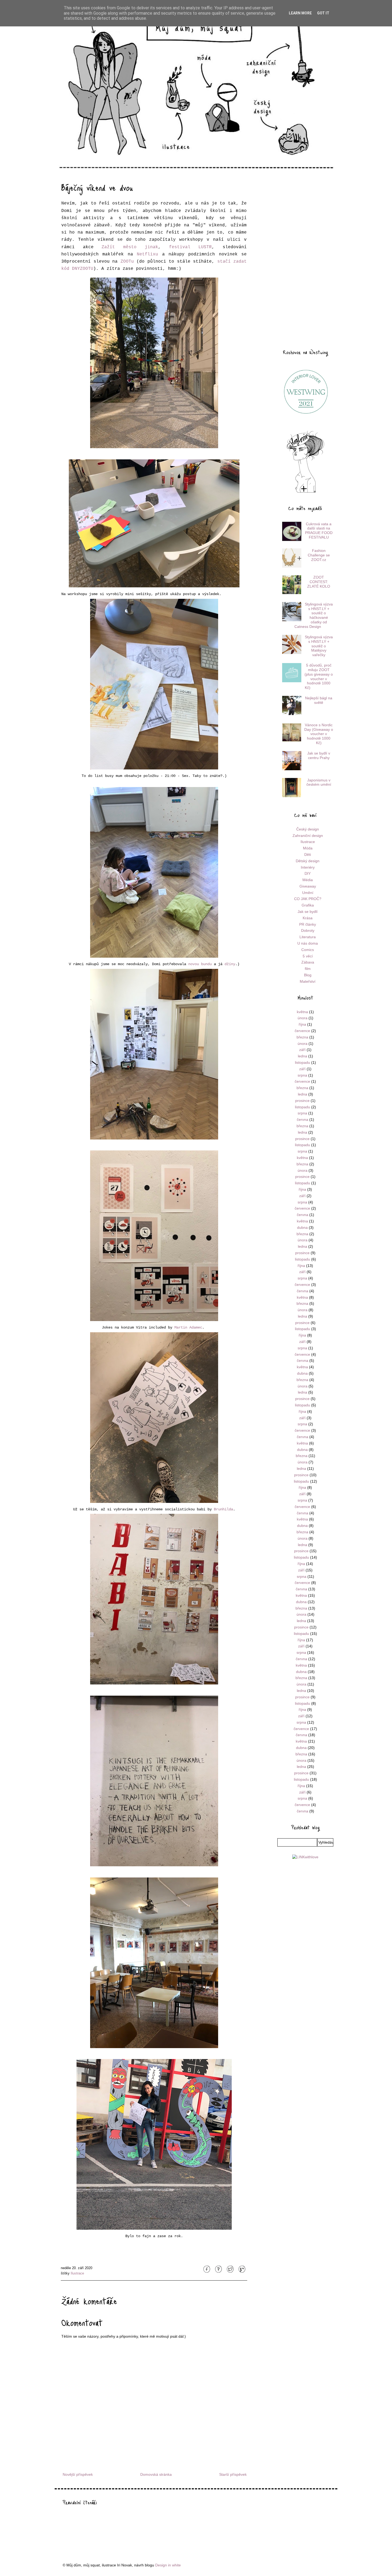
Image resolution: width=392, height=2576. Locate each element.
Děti (308, 854)
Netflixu (147, 254)
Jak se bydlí (308, 912)
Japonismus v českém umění (319, 782)
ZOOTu (127, 262)
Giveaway (308, 886)
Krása (308, 918)
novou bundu (200, 964)
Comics (308, 950)
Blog (308, 975)
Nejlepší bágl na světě (319, 700)
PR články (308, 924)
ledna (303, 1056)
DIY (308, 873)
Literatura (308, 937)
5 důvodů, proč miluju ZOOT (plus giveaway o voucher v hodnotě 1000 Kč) (319, 676)
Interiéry (308, 867)
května (302, 1012)
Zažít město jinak (130, 247)
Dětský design (308, 861)
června (303, 1120)
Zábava (308, 962)
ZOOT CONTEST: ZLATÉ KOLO (319, 582)
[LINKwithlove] (305, 1857)
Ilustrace (77, 2273)
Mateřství (308, 981)
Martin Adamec (188, 1327)
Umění (308, 893)
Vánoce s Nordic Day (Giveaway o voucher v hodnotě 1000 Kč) (319, 734)
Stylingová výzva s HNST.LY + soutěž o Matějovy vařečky (319, 646)
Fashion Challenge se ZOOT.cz (319, 555)
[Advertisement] (305, 259)
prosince (302, 1101)
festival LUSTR (191, 247)
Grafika (308, 905)
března (302, 1037)
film (308, 969)
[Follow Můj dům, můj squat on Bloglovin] (305, 492)
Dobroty (308, 930)
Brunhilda (223, 1509)
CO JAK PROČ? (308, 899)
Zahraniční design (308, 836)
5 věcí (308, 956)
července (302, 1031)
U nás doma (308, 943)
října (302, 1024)
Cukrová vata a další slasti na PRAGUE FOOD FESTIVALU (319, 531)
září (302, 1050)
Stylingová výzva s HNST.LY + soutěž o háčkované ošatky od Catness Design (314, 615)
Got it (323, 13)
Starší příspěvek (233, 2474)
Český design (308, 829)
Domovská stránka (156, 2474)
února (303, 1018)
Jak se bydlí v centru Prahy (319, 755)
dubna (302, 1227)
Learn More (300, 13)
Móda (308, 848)
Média (308, 880)
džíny (230, 964)
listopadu (303, 1062)
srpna (302, 1075)
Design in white (168, 2565)
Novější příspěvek (78, 2474)
